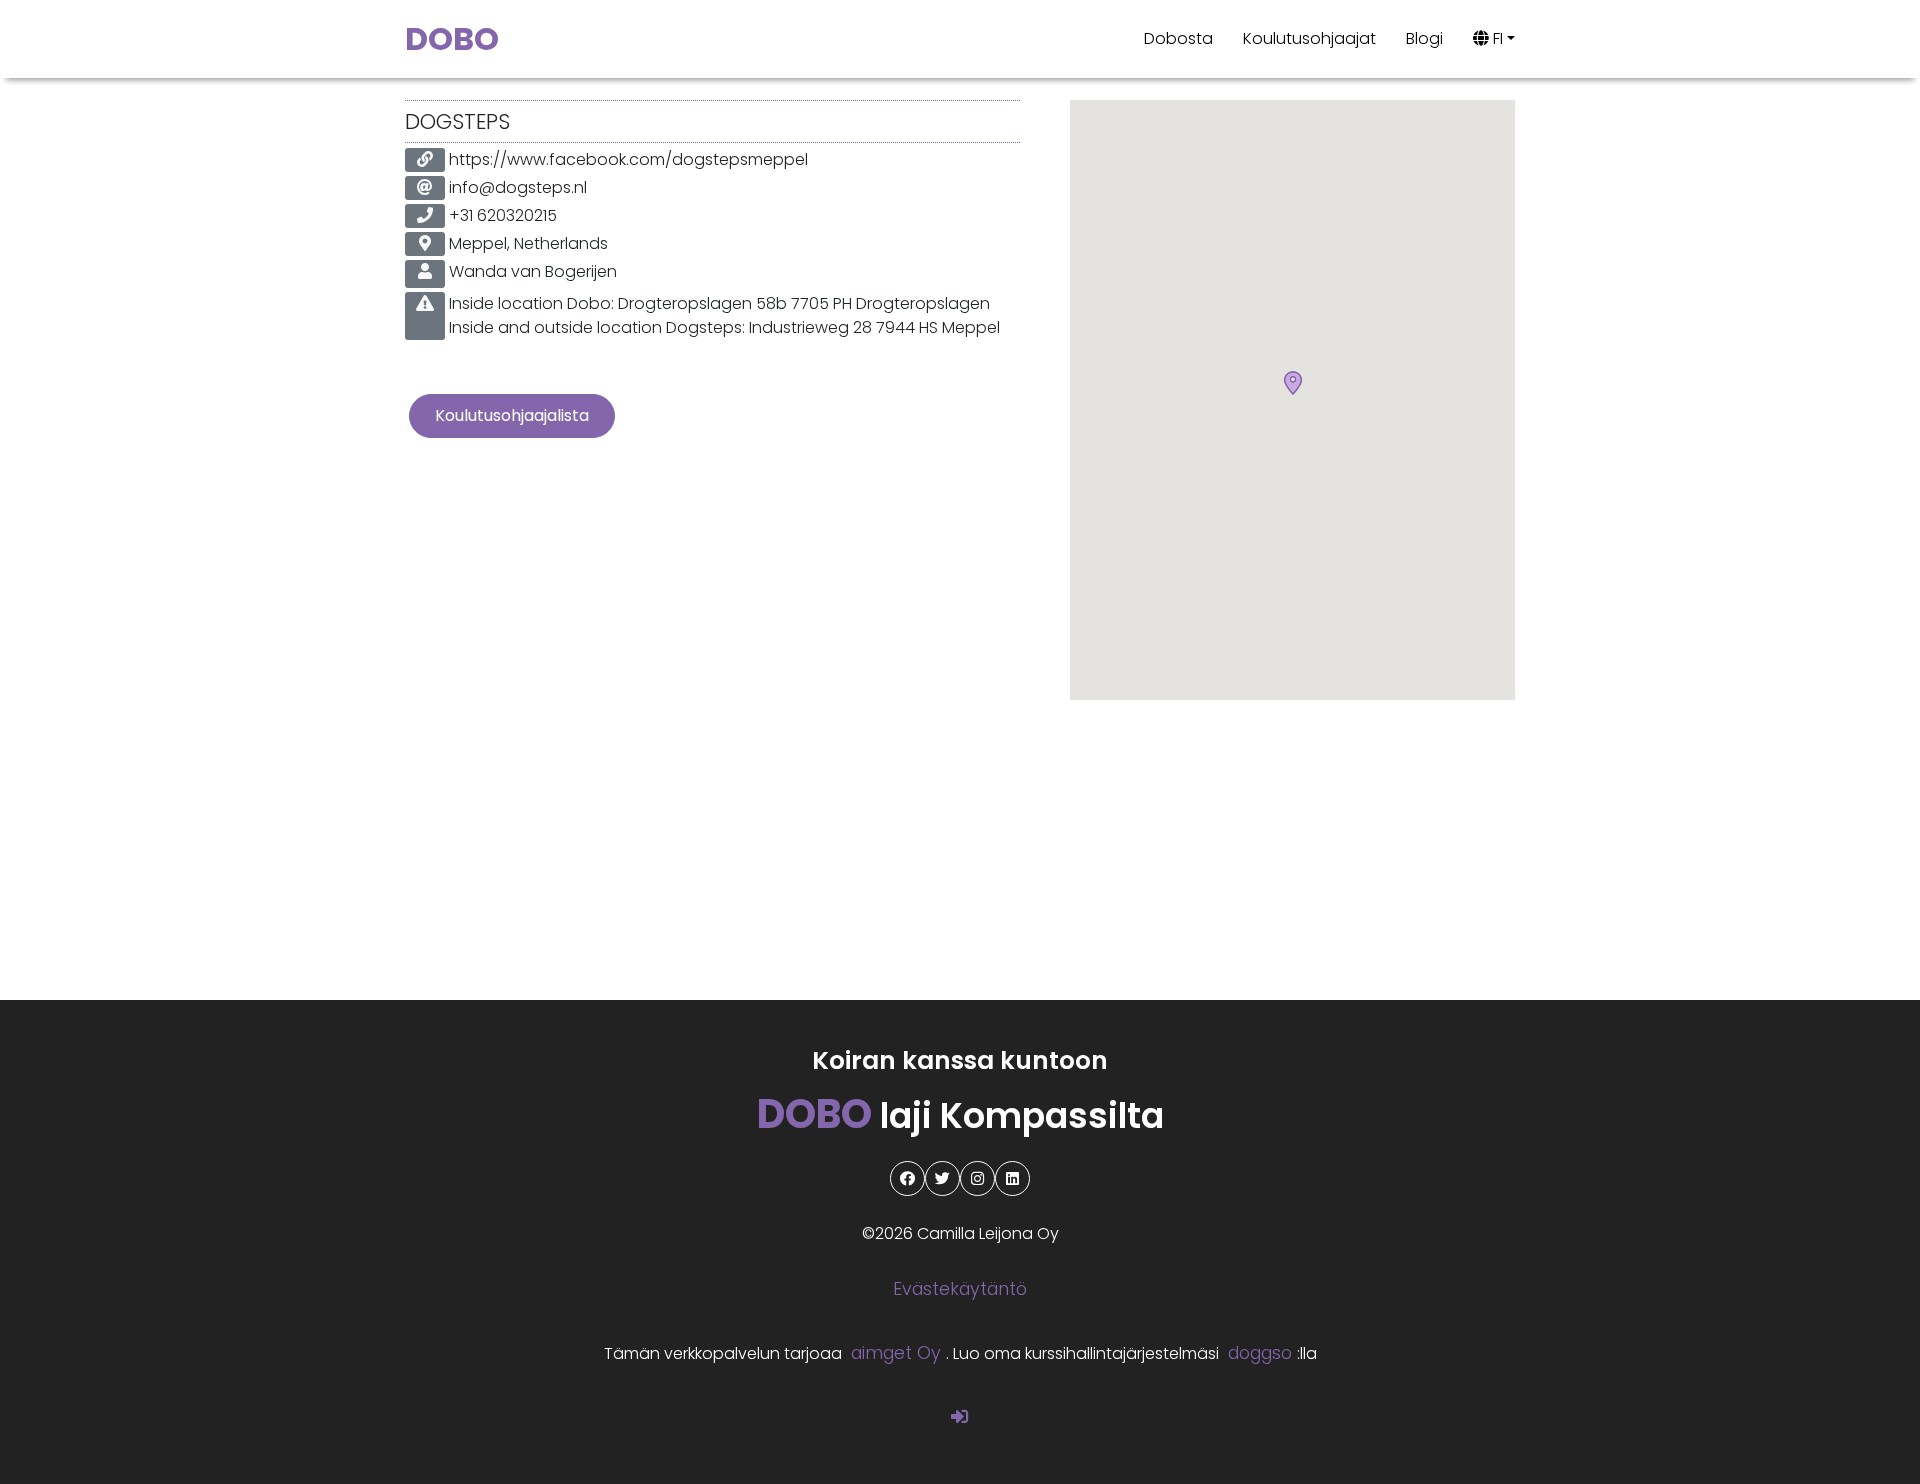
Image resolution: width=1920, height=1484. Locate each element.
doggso (1260, 1353)
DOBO (452, 38)
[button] (1293, 384)
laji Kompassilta (960, 1115)
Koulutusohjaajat (1309, 38)
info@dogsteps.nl (518, 187)
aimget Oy (896, 1353)
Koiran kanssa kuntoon (960, 1060)
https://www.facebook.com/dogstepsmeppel (628, 159)
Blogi (1424, 38)
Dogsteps (457, 121)
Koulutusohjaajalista (512, 415)
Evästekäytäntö (960, 1289)
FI (1496, 38)
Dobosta (1178, 38)
